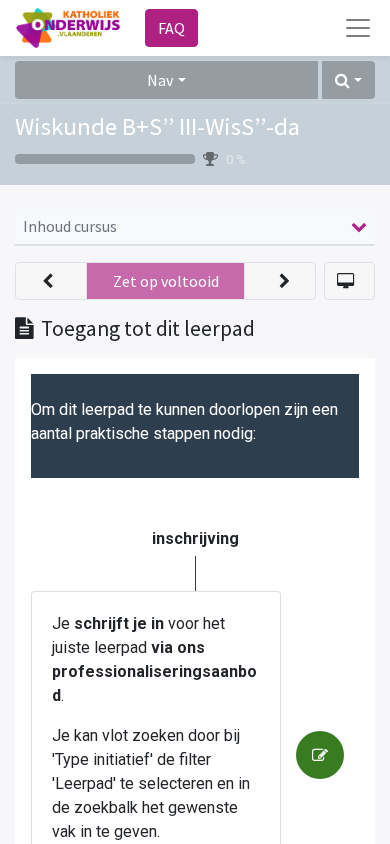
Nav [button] (160, 80)
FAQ (171, 28)
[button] (348, 80)
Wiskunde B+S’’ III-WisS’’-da (157, 126)
